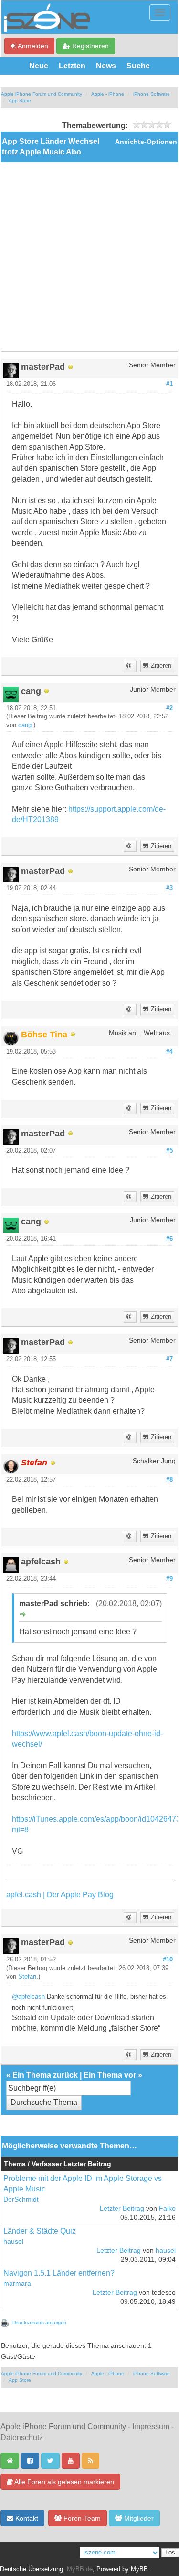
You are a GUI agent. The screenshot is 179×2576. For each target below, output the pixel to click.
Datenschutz (22, 2438)
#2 (169, 708)
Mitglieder (138, 2518)
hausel (13, 2241)
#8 (169, 1480)
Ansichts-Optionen (146, 142)
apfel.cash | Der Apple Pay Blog (60, 1895)
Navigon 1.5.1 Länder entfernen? (59, 2273)
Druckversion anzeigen (39, 2323)
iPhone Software (152, 94)
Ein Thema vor (110, 2075)
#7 (169, 1359)
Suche (138, 66)
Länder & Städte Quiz (40, 2231)
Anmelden (32, 46)
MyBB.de (80, 2569)
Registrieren (89, 46)
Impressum (151, 2427)
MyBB (139, 2569)
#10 (168, 1960)
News (106, 66)
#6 (169, 1239)
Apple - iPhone (108, 94)
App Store (20, 101)
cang (25, 725)
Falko (167, 2208)
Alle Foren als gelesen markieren (63, 2482)
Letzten (72, 66)
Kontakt (26, 2518)
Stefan (27, 1977)
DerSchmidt (21, 2199)
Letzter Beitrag (122, 2208)
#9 (169, 1579)
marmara (17, 2284)
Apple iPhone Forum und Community (42, 94)
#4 (169, 1052)
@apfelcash (28, 1997)
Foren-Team (81, 2518)
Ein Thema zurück (45, 2075)
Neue (39, 66)
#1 (169, 384)
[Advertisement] (89, 257)
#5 (169, 1151)
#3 (169, 888)
